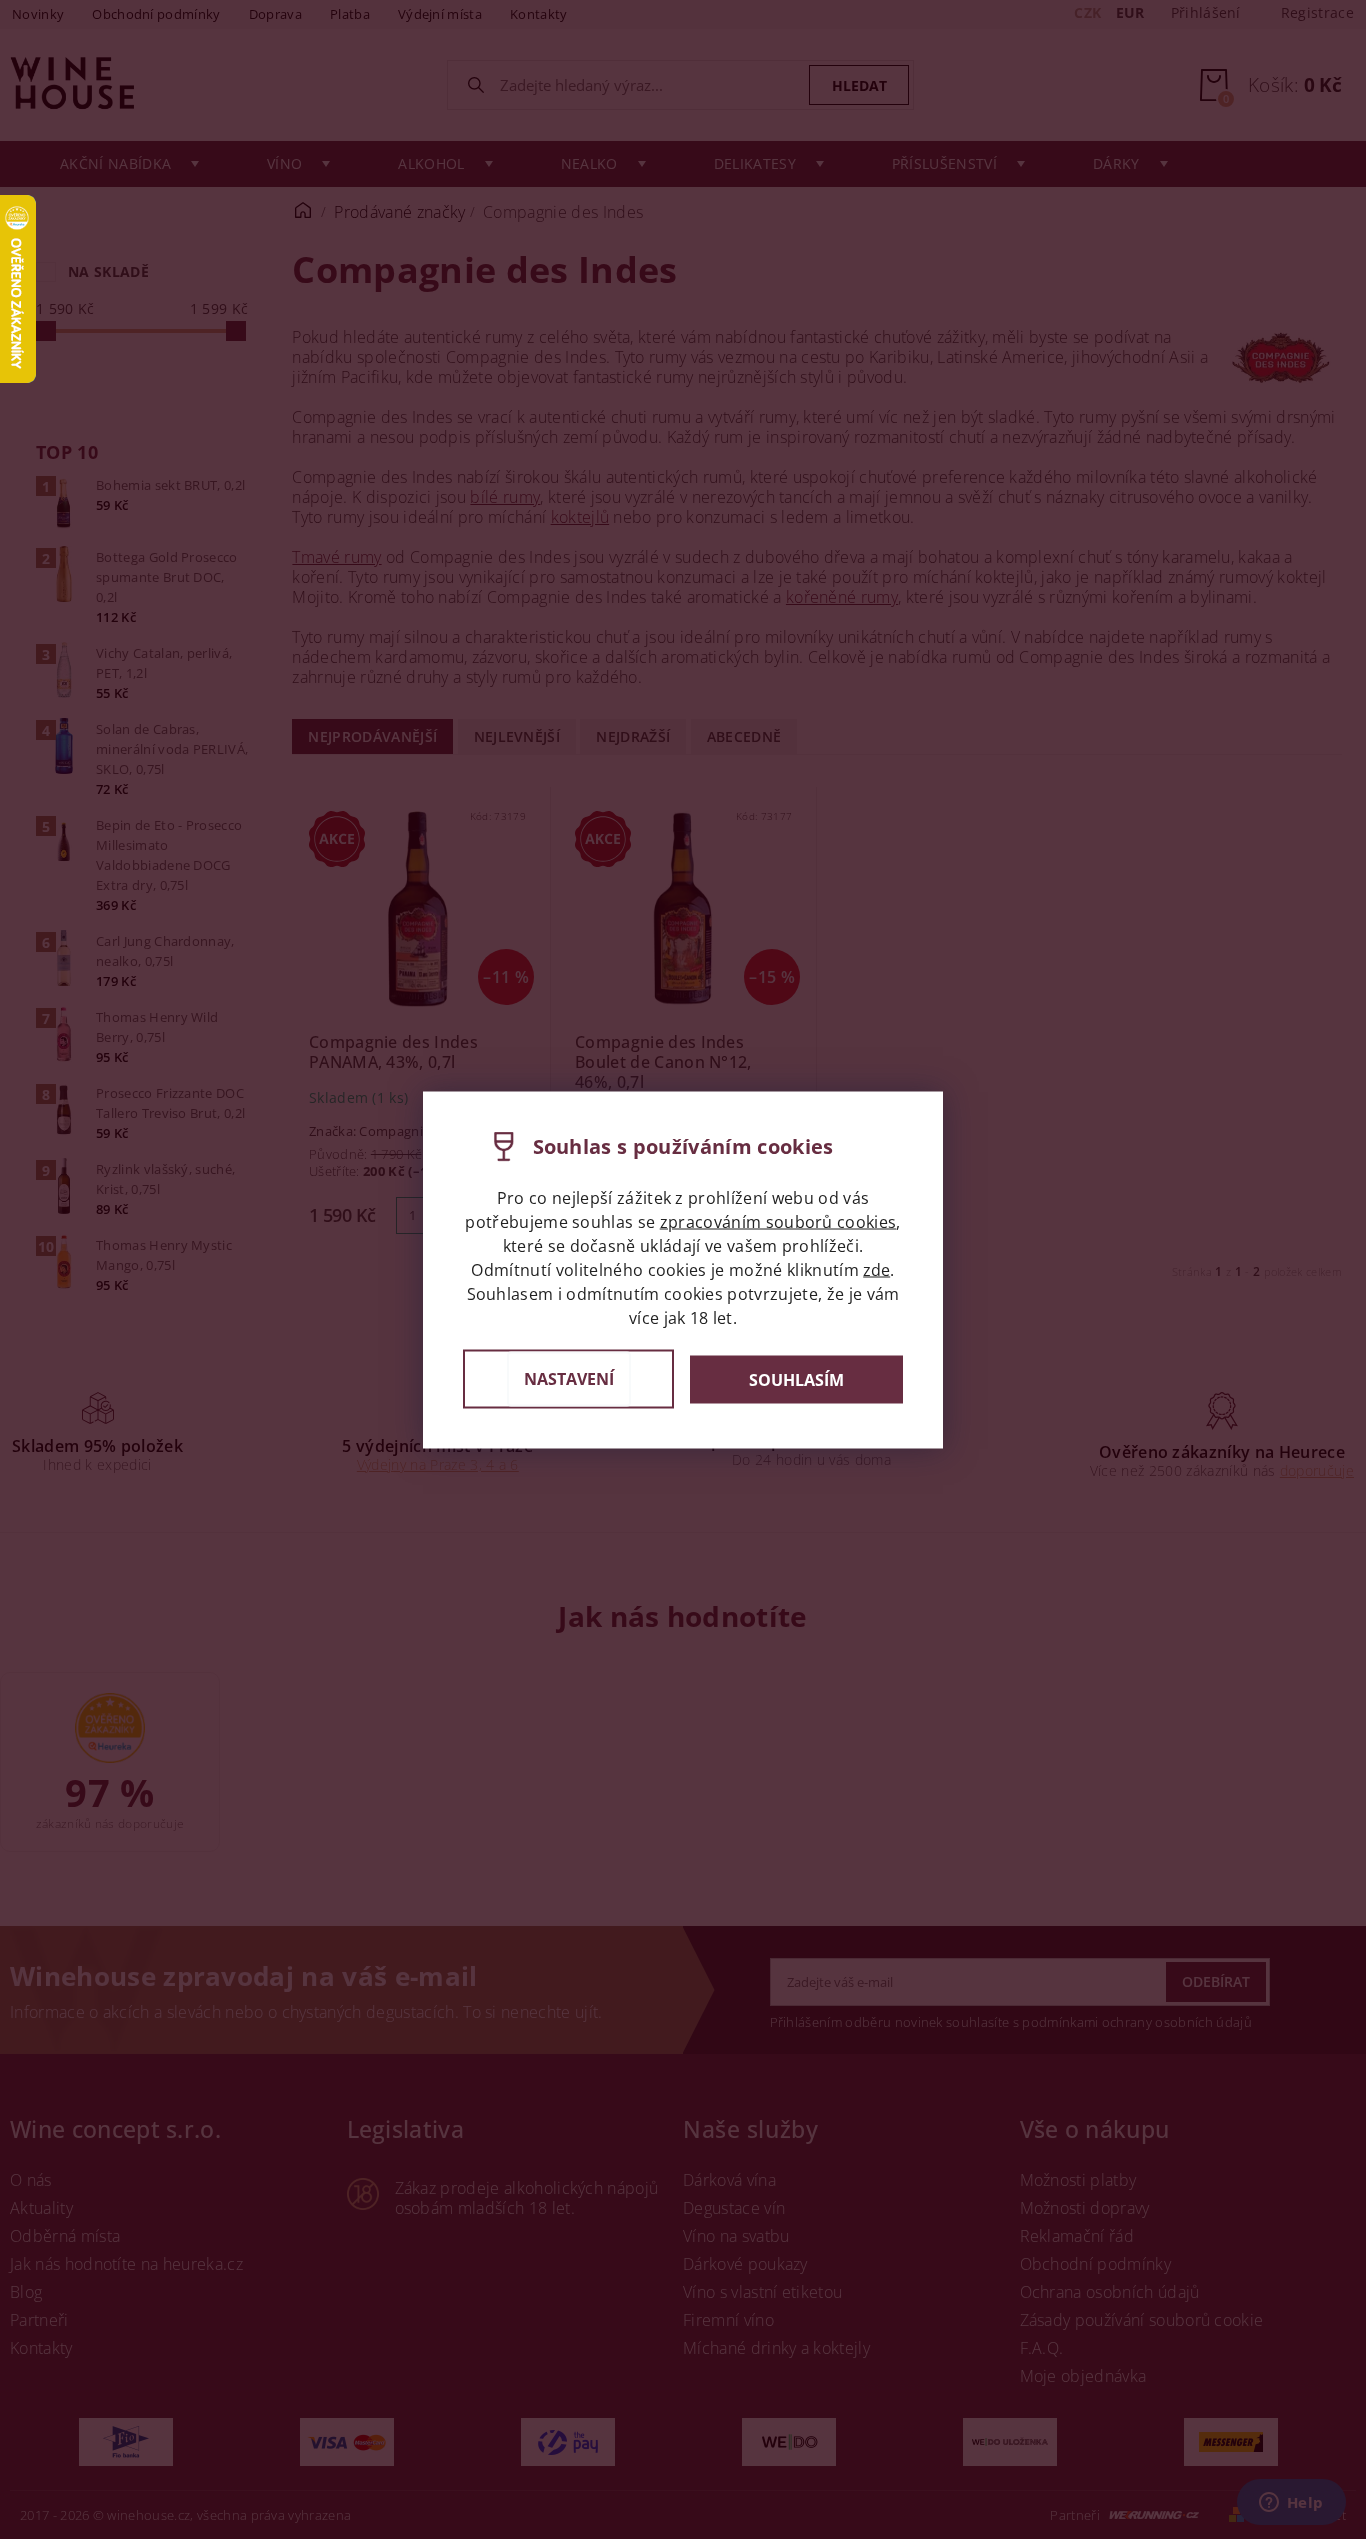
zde (876, 1269)
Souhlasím (796, 1379)
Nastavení (569, 1378)
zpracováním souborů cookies (778, 1221)
